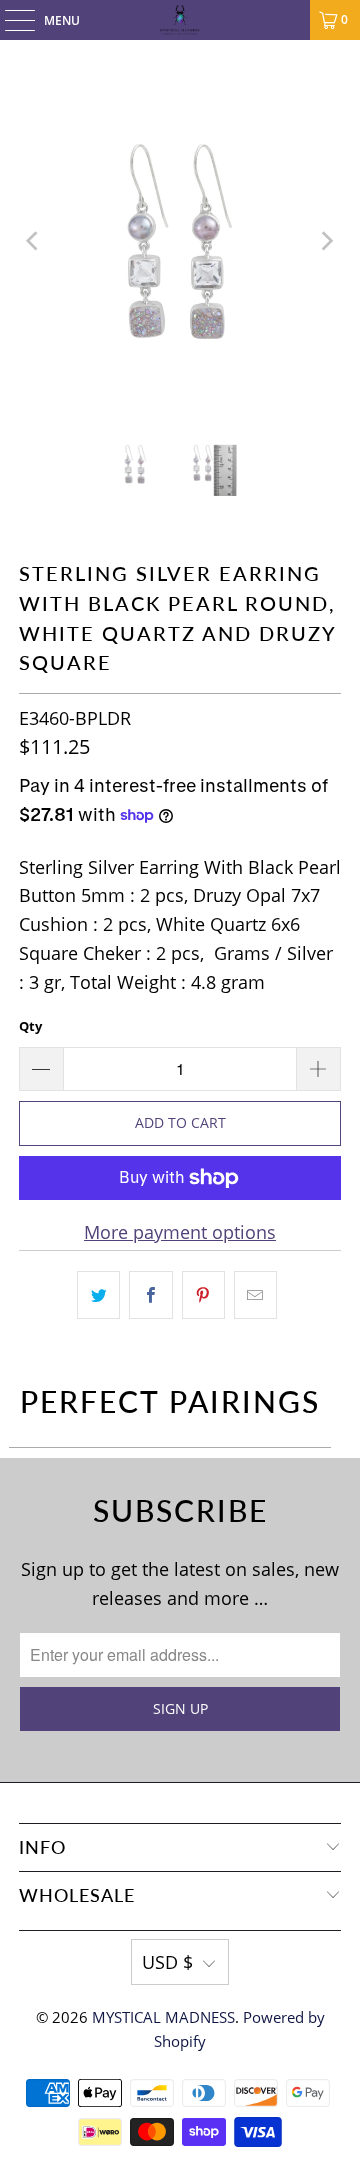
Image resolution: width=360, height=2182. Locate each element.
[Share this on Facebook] (150, 1295)
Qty (30, 1026)
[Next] (326, 241)
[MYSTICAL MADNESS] (180, 20)
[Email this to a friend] (255, 1295)
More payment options (180, 1232)
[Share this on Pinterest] (203, 1295)
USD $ (167, 1962)
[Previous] (34, 241)
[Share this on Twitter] (98, 1295)
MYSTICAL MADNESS (163, 2017)
